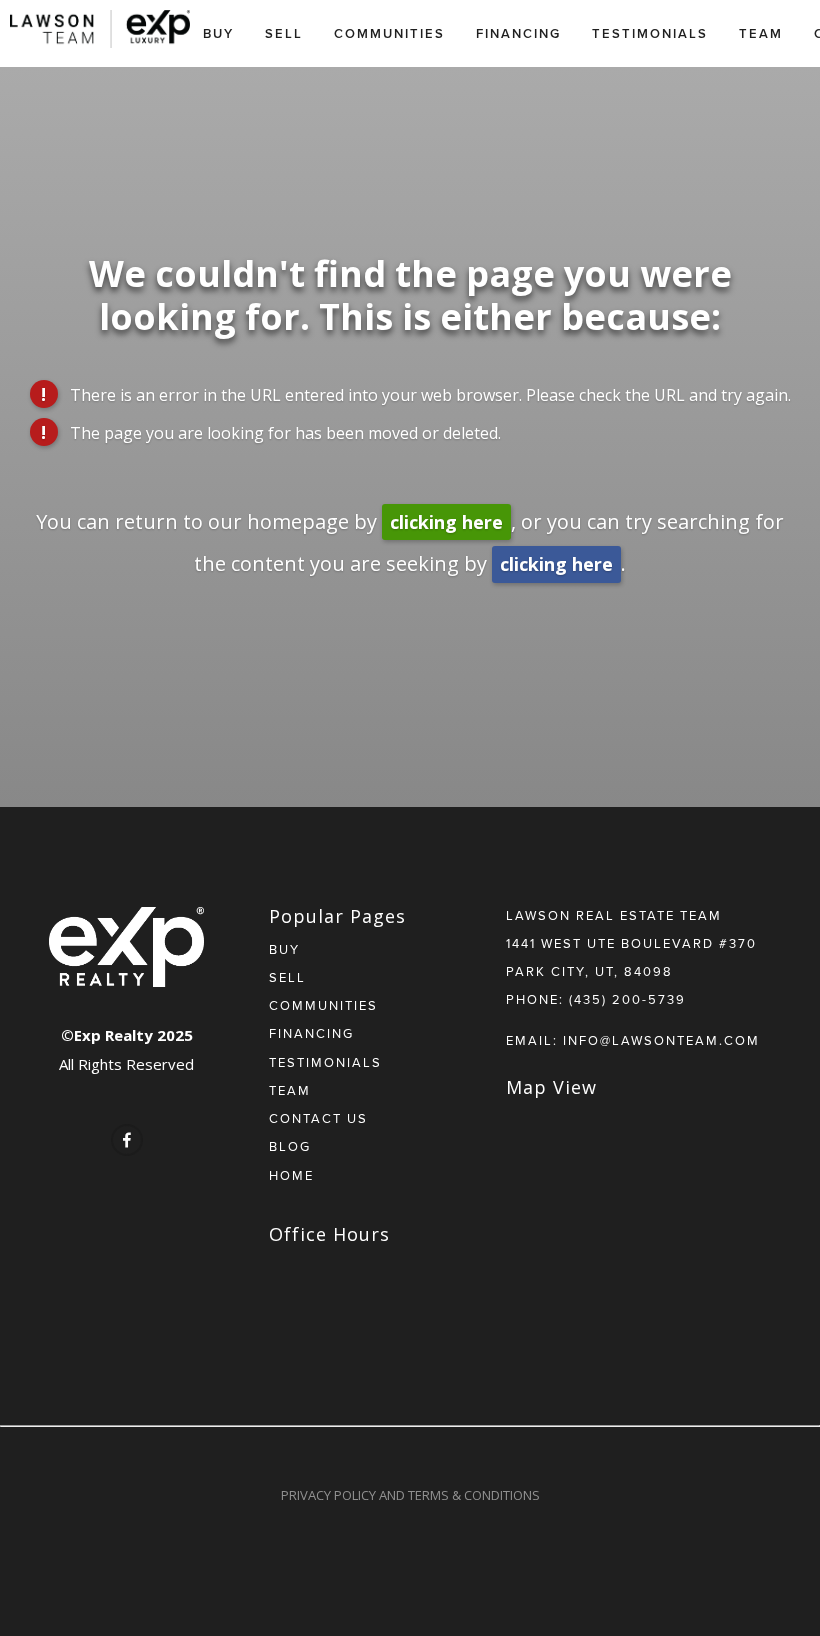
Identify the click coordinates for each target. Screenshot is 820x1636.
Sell (284, 33)
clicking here (446, 522)
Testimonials (650, 33)
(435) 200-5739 (627, 999)
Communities (389, 33)
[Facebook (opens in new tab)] (127, 1140)
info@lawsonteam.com (661, 1040)
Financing (518, 33)
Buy (218, 33)
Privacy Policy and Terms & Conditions (410, 1495)
